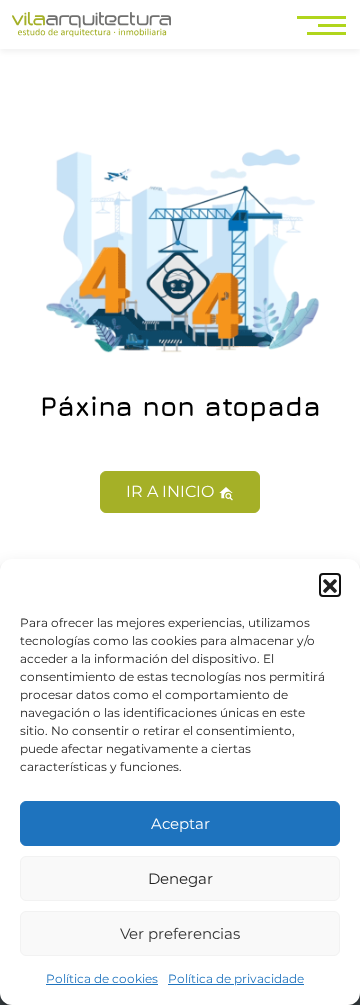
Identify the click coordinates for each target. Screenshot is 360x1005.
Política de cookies (102, 978)
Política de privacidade (236, 978)
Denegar (180, 878)
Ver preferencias (180, 933)
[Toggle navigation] (323, 24)
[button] (330, 584)
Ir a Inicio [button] (172, 491)
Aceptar (180, 823)
